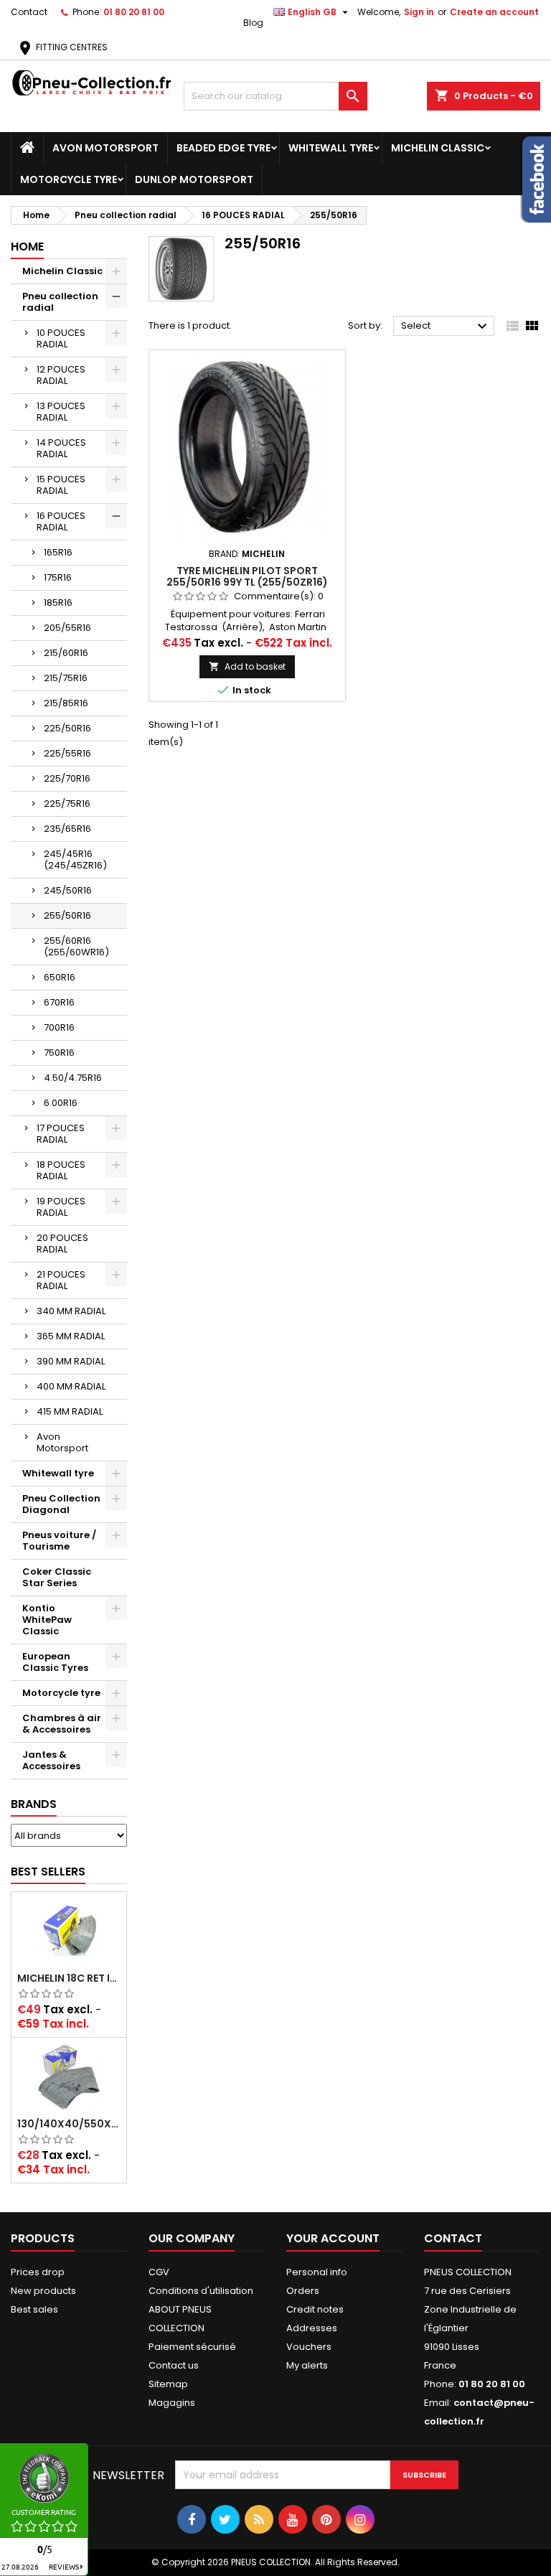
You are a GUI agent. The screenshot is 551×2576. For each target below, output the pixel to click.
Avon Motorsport (105, 148)
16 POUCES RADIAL (61, 521)
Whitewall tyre (331, 148)
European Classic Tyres (55, 1662)
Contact (29, 12)
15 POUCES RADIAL (61, 485)
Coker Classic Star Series (57, 1577)
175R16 (58, 577)
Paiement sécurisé (192, 2347)
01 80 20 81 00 (134, 12)
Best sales (34, 2309)
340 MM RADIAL (71, 1311)
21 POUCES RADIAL (61, 1280)
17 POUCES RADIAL (61, 1134)
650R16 (60, 977)
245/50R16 (68, 890)
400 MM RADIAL (71, 1386)
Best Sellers (48, 1872)
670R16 (59, 1002)
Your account (333, 2238)
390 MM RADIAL (71, 1361)
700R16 (59, 1027)
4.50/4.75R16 (73, 1078)
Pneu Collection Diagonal (61, 1504)
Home (27, 247)
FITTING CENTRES (62, 47)
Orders (303, 2291)
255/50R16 (67, 915)
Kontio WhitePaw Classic (47, 1620)
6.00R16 (61, 1103)
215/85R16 (66, 703)
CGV (159, 2272)
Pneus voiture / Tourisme (59, 1541)
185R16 (58, 603)
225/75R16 (67, 804)
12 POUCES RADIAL (61, 375)
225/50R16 (67, 728)
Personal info (317, 2272)
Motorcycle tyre (69, 179)
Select (446, 327)
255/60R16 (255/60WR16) (76, 946)
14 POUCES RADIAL (61, 448)
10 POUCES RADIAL (61, 338)
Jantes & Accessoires (51, 1760)
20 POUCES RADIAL (62, 1243)
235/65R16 (67, 829)
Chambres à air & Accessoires (62, 1724)
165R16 (58, 552)
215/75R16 (66, 678)
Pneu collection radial (60, 302)
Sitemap (168, 2384)
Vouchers (309, 2347)
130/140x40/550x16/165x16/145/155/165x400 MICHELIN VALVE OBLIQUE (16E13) (69, 2124)
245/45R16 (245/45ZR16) (75, 860)
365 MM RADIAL (71, 1336)
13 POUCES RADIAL (61, 412)
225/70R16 (67, 778)
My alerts (307, 2365)
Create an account (494, 12)
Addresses (312, 2328)
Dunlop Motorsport (194, 179)
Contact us (174, 2365)
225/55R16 (67, 753)
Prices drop (38, 2272)
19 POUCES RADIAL (61, 1207)
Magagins (172, 2403)
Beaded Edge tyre (223, 148)
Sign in (419, 12)
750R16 (59, 1053)
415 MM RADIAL (70, 1411)
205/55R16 (67, 628)
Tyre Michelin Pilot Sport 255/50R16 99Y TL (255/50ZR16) (247, 576)
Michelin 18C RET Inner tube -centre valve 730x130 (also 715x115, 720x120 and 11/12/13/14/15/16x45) (69, 1978)
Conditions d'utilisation (201, 2291)
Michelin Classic (438, 148)
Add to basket (247, 666)
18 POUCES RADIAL (61, 1170)
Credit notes (315, 2309)
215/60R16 (66, 653)
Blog (253, 23)
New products (43, 2291)
